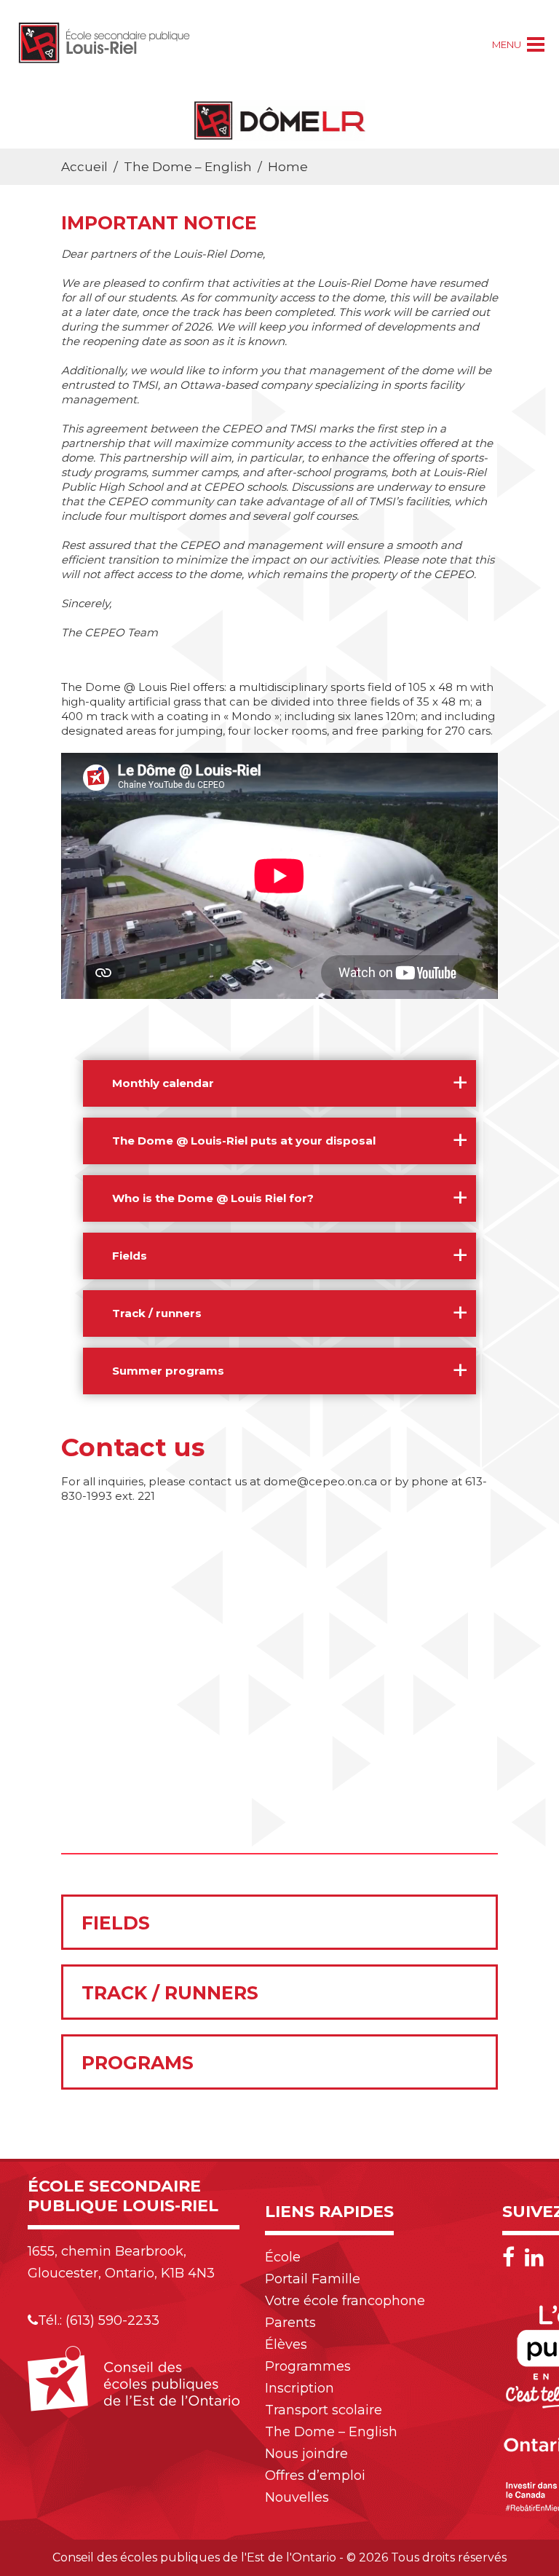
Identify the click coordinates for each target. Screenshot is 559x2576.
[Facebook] (512, 2257)
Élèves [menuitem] (286, 2344)
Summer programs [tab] (168, 1371)
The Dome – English (188, 167)
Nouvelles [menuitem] (297, 2497)
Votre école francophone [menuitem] (345, 2301)
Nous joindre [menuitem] (306, 2454)
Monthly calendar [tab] (163, 1083)
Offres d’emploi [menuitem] (315, 2476)
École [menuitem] (283, 2257)
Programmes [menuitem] (308, 2366)
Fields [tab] (130, 1256)
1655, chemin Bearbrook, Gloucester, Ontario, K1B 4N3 (121, 2262)
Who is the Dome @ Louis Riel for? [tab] (213, 1198)
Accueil (84, 167)
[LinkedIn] (534, 2257)
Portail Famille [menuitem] (313, 2279)
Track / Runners (170, 1993)
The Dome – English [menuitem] (331, 2432)
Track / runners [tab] (157, 1313)
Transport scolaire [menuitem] (324, 2410)
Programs (138, 2063)
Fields (116, 1923)
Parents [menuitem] (290, 2323)
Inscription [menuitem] (300, 2388)
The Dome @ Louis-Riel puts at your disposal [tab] (244, 1141)
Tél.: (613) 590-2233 (99, 2320)
